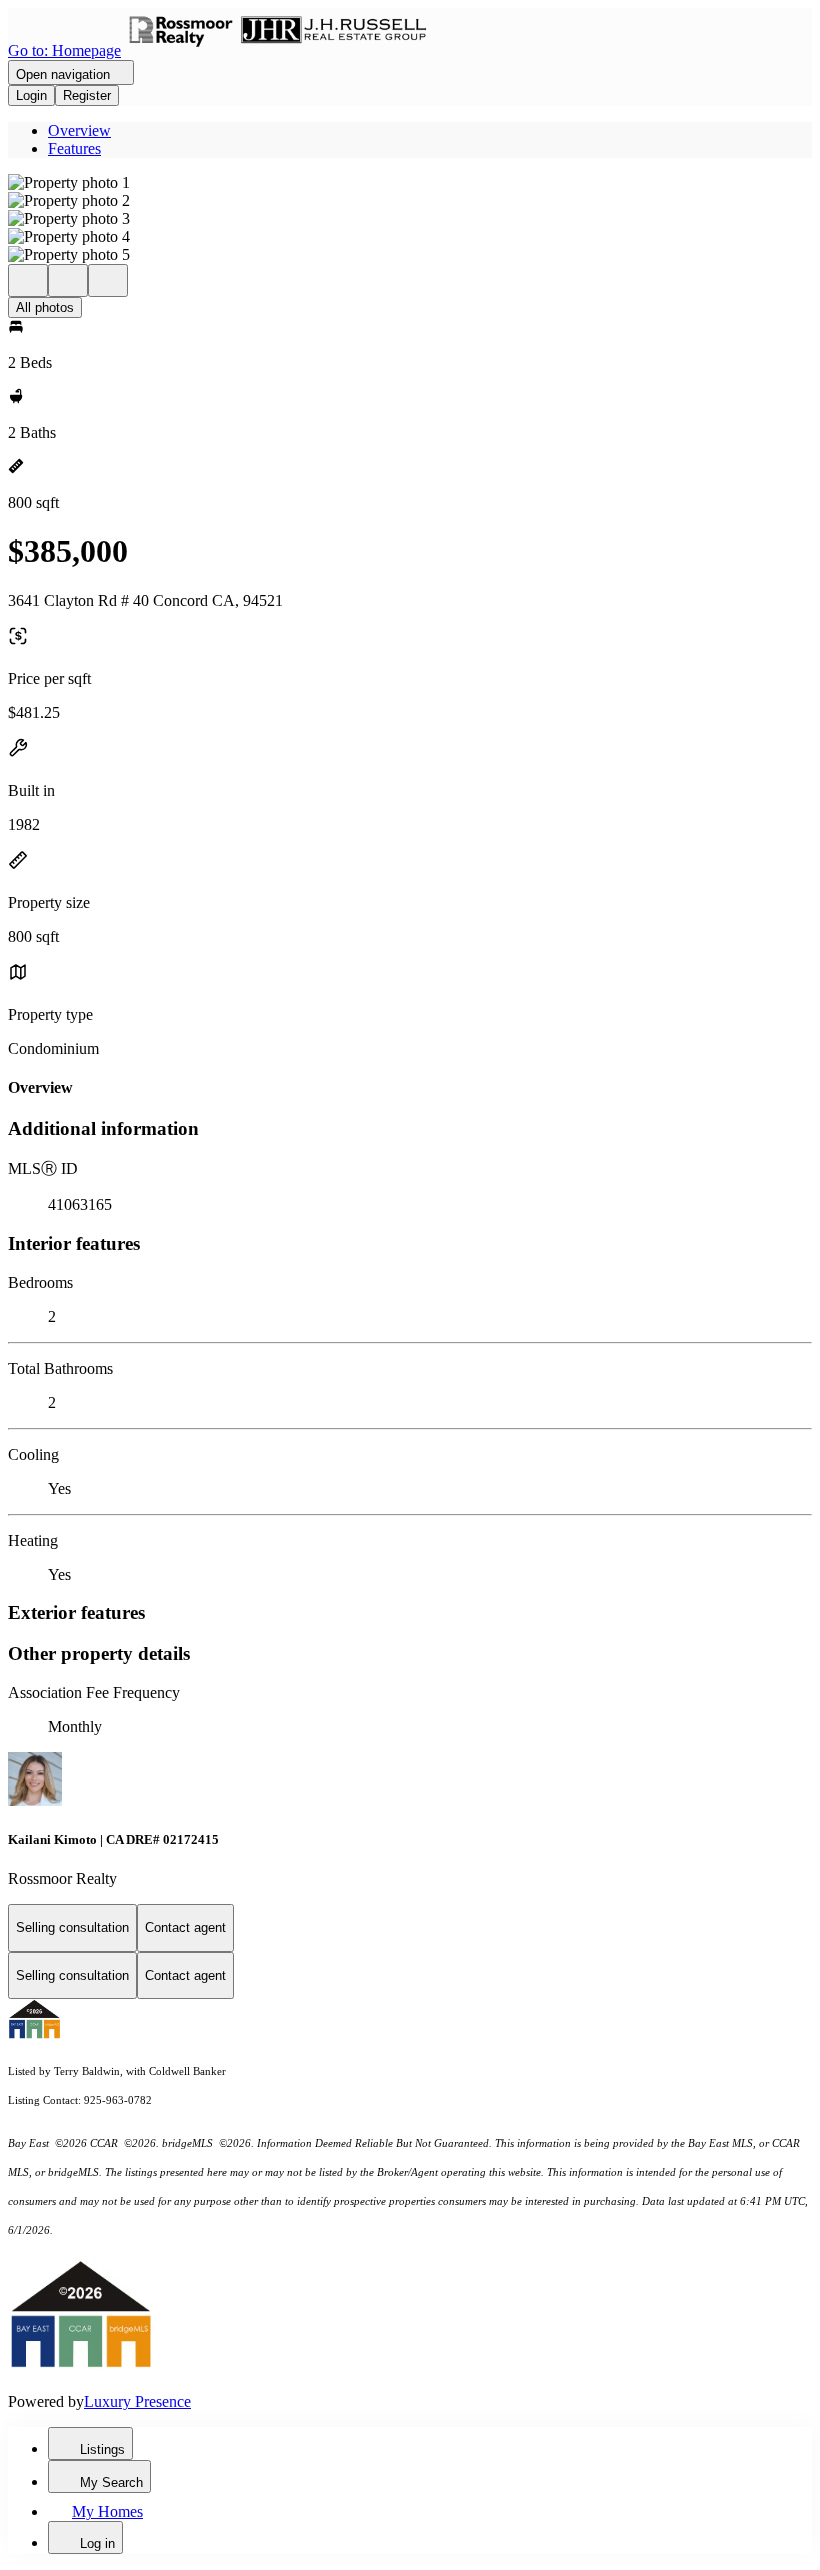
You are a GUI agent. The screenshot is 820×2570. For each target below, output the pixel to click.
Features (74, 148)
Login (31, 95)
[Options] (28, 280)
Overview (79, 130)
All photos (45, 307)
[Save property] (68, 280)
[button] (410, 183)
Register (87, 95)
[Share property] (108, 280)
